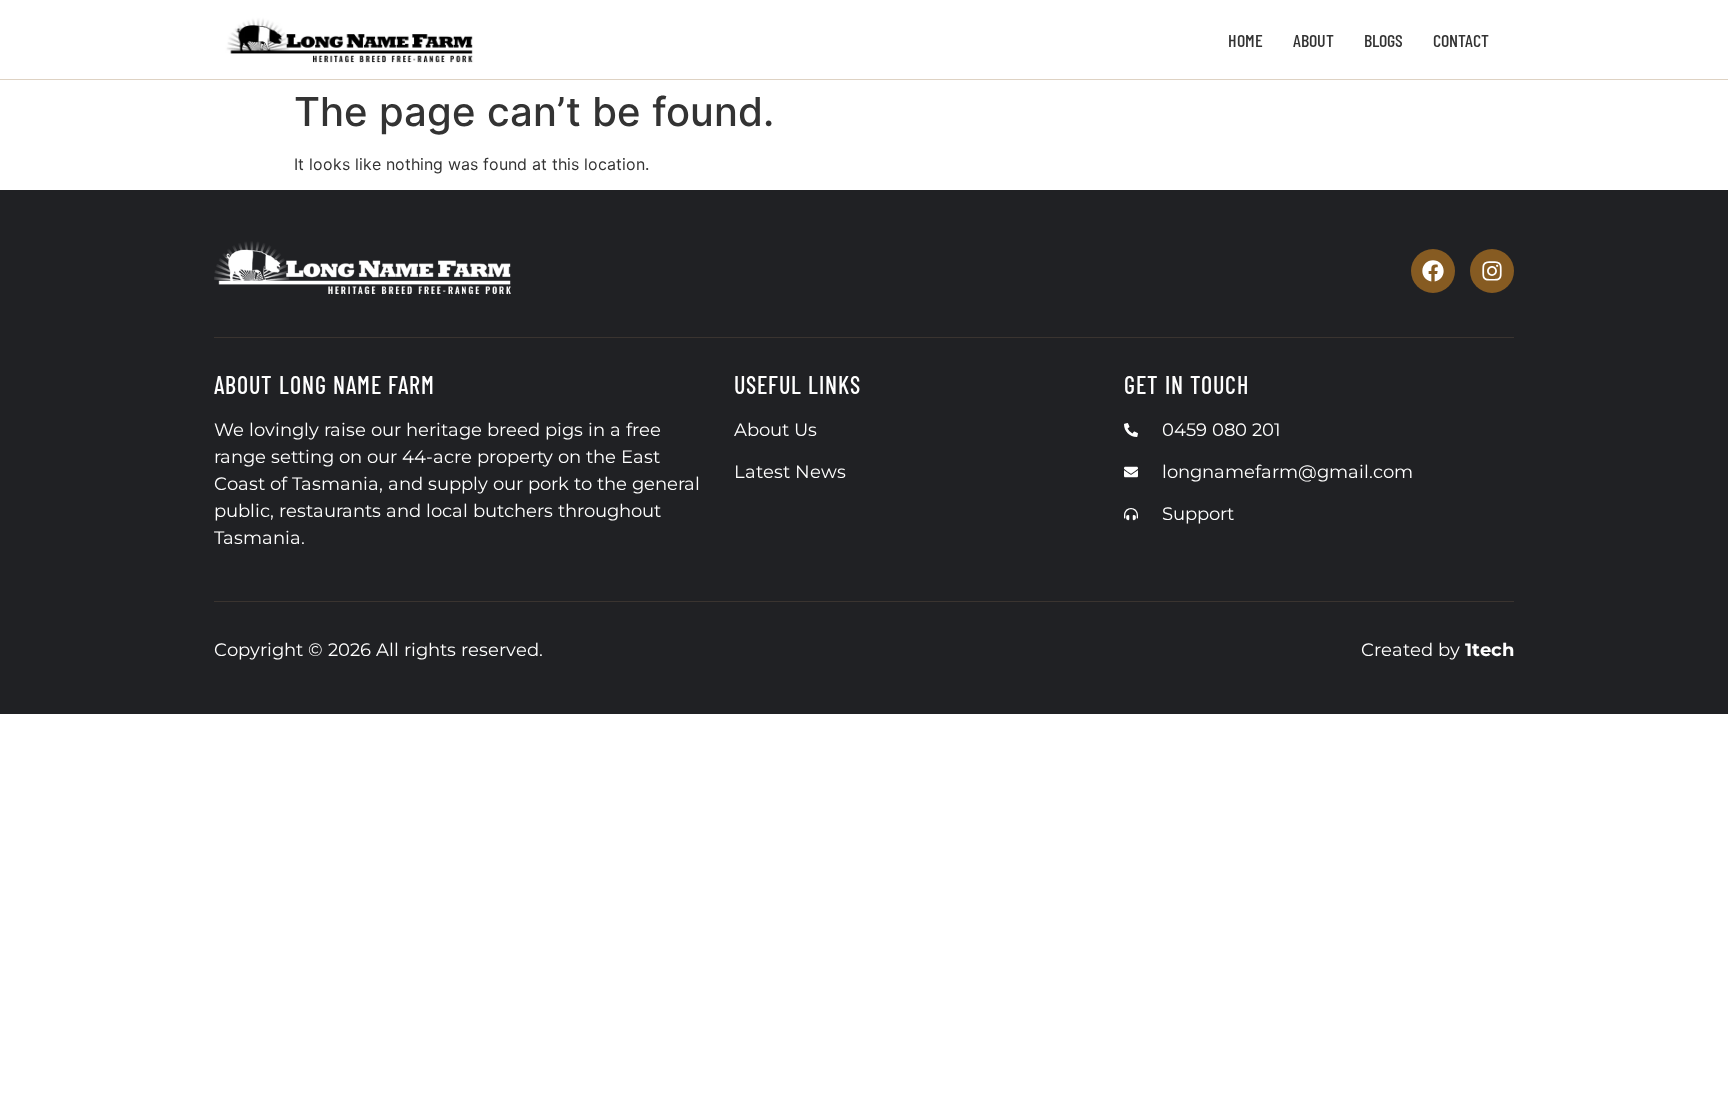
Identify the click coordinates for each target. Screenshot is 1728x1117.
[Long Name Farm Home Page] (364, 270)
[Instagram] (1492, 271)
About (1313, 40)
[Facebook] (1433, 271)
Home (1245, 40)
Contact (1461, 40)
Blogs (1383, 40)
